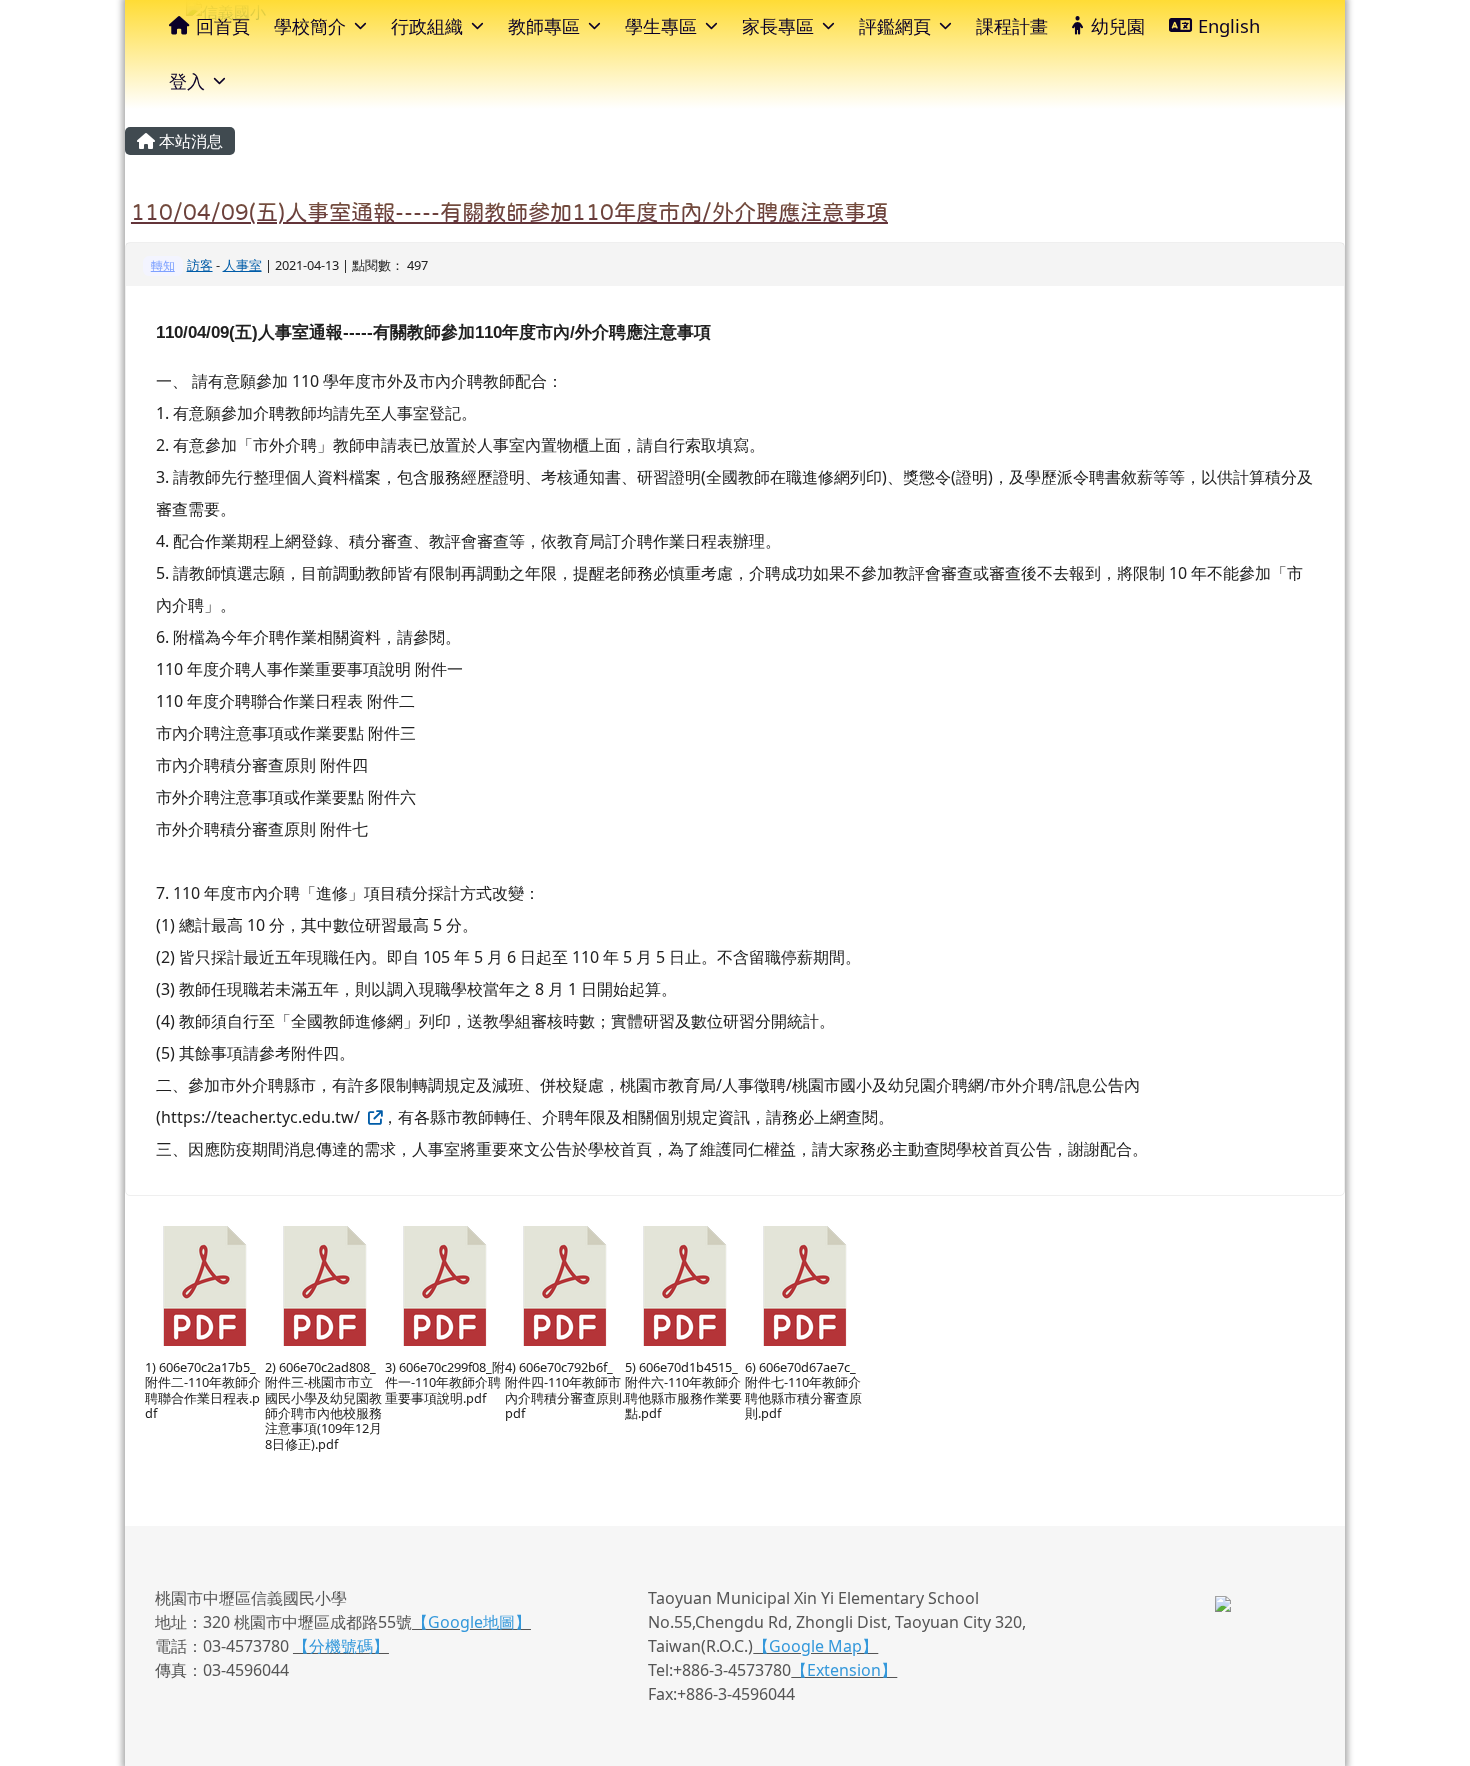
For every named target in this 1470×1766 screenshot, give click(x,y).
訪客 (200, 265)
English (1229, 25)
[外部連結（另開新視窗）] (373, 1117)
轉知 (163, 265)
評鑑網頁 (895, 25)
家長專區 (778, 25)
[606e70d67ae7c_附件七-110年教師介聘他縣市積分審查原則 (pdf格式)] (805, 1286)
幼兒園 (1118, 25)
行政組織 (427, 25)
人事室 (242, 265)
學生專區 (661, 25)
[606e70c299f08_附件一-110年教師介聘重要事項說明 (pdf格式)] (445, 1286)
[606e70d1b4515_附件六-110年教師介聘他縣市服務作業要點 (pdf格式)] (685, 1286)
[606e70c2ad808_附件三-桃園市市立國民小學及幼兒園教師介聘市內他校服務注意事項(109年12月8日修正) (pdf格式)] (325, 1286)
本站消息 (189, 141)
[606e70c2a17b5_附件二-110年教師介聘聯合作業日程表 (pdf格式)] (205, 1286)
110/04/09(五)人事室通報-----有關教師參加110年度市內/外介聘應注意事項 (509, 212)
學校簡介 (310, 25)
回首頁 (223, 25)
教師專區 (544, 25)
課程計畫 (1012, 25)
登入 (187, 80)
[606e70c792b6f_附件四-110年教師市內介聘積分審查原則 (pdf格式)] (565, 1286)
